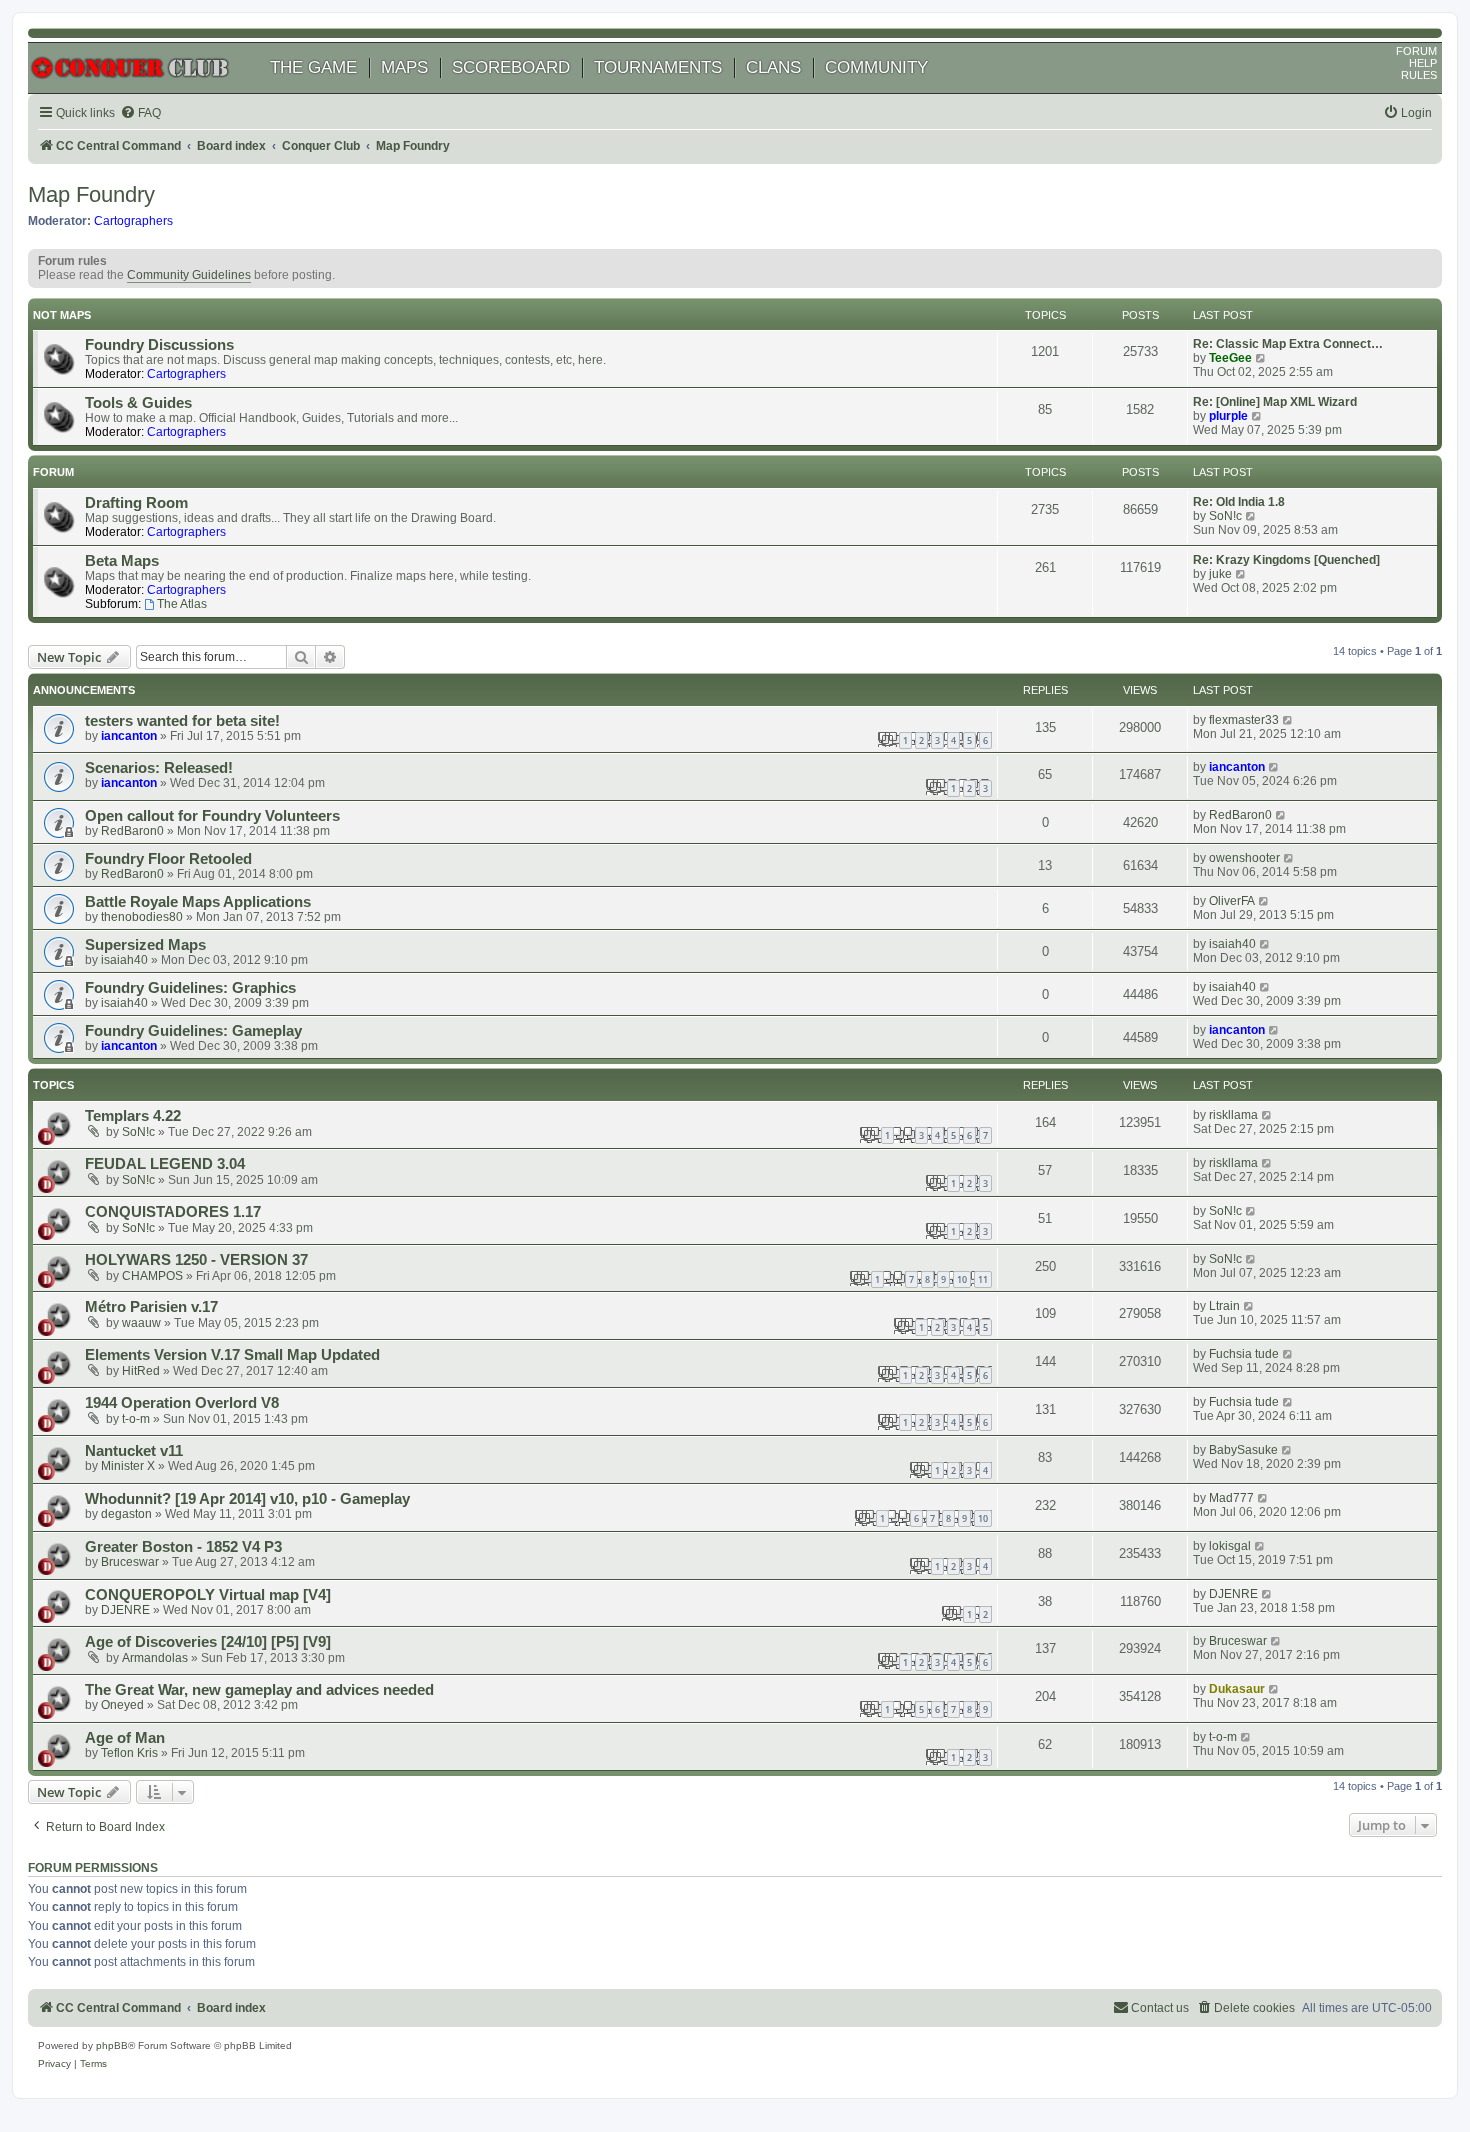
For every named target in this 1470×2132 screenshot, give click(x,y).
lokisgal (1230, 1546)
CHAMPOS (152, 1276)
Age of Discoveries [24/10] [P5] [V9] (208, 1642)
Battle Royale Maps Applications (198, 902)
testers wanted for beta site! (182, 721)
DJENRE (125, 1610)
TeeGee (1230, 358)
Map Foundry (91, 194)
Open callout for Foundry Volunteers (212, 816)
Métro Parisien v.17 (151, 1307)
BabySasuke (1243, 1450)
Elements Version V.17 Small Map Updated (232, 1355)
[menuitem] (140, 113)
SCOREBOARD (511, 67)
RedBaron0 (132, 831)
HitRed (141, 1371)
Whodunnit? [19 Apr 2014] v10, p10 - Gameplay (247, 1499)
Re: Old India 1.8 (1239, 502)
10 (962, 1279)
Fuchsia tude (1244, 1354)
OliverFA (1232, 901)
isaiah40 (124, 960)
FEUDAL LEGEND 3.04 (165, 1164)
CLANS (773, 67)
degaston (126, 1514)
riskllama (1233, 1115)
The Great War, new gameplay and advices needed (259, 1690)
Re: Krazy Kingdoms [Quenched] (1286, 560)
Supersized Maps (145, 945)
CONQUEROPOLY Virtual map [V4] (208, 1595)
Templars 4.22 (133, 1116)
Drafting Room (136, 503)
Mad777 (1231, 1498)
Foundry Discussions (159, 345)
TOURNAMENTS (658, 67)
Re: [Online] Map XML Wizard (1275, 402)
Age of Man (125, 1738)
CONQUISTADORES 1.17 (173, 1212)
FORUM (1416, 51)
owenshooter (1244, 858)
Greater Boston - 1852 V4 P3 (183, 1547)
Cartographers (133, 221)
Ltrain (1224, 1306)
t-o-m (136, 1419)
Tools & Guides (138, 403)
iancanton (129, 736)
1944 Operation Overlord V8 (182, 1403)
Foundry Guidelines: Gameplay (193, 1031)
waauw (141, 1323)
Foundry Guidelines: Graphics (190, 988)
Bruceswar (130, 1562)
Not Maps (62, 315)
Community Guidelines (189, 275)
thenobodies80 (142, 917)
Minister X (128, 1466)
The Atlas (182, 604)
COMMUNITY (876, 67)
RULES (1419, 75)
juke (1220, 574)
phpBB (112, 2045)
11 (983, 1279)
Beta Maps (122, 561)
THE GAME (313, 67)
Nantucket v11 (134, 1451)
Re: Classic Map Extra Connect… (1288, 344)
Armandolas (155, 1658)
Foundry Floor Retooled (168, 859)
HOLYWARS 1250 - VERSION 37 (196, 1260)
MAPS (404, 67)
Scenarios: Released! (159, 768)
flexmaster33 (1244, 720)
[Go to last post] (1288, 720)
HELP (1423, 63)
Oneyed (122, 1705)
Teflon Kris (129, 1753)
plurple (1228, 416)
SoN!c (1225, 516)
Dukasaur (1237, 1689)
